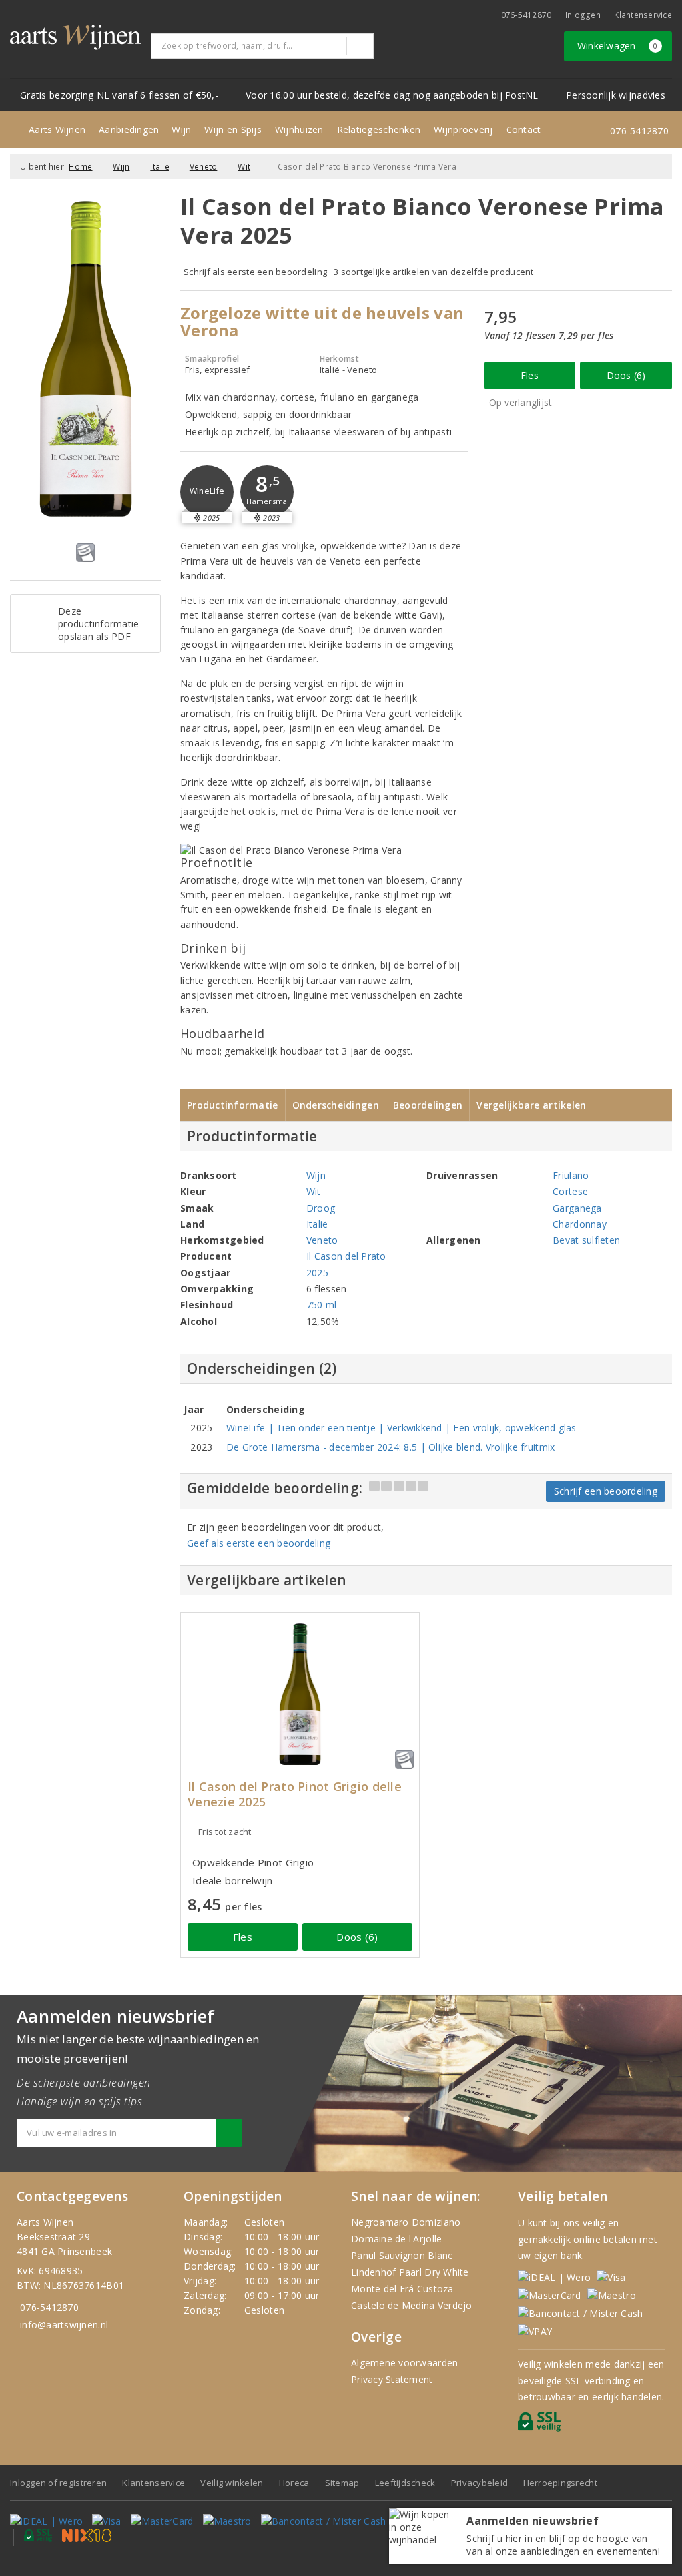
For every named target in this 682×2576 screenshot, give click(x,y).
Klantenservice (643, 15)
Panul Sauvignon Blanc (402, 2255)
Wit (244, 167)
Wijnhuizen (299, 129)
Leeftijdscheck (405, 2483)
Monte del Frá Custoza (402, 2289)
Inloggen (583, 15)
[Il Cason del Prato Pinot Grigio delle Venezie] (300, 1694)
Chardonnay (580, 1224)
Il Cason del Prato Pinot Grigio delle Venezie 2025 (295, 1794)
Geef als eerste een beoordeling (259, 1543)
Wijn (181, 129)
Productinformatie (233, 1105)
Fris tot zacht (225, 1832)
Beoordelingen (428, 1105)
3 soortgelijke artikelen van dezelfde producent (434, 272)
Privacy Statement (392, 2379)
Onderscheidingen (336, 1105)
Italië (160, 167)
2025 (317, 1273)
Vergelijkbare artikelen (531, 1105)
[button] (207, 492)
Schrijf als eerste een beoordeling (255, 272)
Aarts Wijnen (57, 129)
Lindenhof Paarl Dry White (410, 2272)
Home (80, 167)
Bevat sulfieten (586, 1240)
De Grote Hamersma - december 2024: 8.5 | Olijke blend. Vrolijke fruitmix (391, 1447)
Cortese (570, 1191)
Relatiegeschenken (379, 129)
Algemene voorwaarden (404, 2363)
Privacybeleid (479, 2483)
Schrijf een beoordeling (606, 1491)
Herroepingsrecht (560, 2483)
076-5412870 (526, 15)
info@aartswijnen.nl (64, 2325)
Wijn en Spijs (233, 129)
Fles (530, 375)
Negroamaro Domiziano (406, 2222)
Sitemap (342, 2483)
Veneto (204, 167)
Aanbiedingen (129, 129)
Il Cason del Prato (346, 1256)
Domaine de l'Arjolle (396, 2239)
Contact (524, 129)
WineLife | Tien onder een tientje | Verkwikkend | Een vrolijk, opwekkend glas (402, 1428)
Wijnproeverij (463, 129)
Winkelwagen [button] (618, 46)
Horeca (294, 2483)
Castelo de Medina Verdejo (412, 2305)
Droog (321, 1208)
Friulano (571, 1175)
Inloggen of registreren (58, 2483)
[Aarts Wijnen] (75, 37)
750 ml (322, 1305)
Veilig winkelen (232, 2483)
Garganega (577, 1208)
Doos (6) (626, 375)
